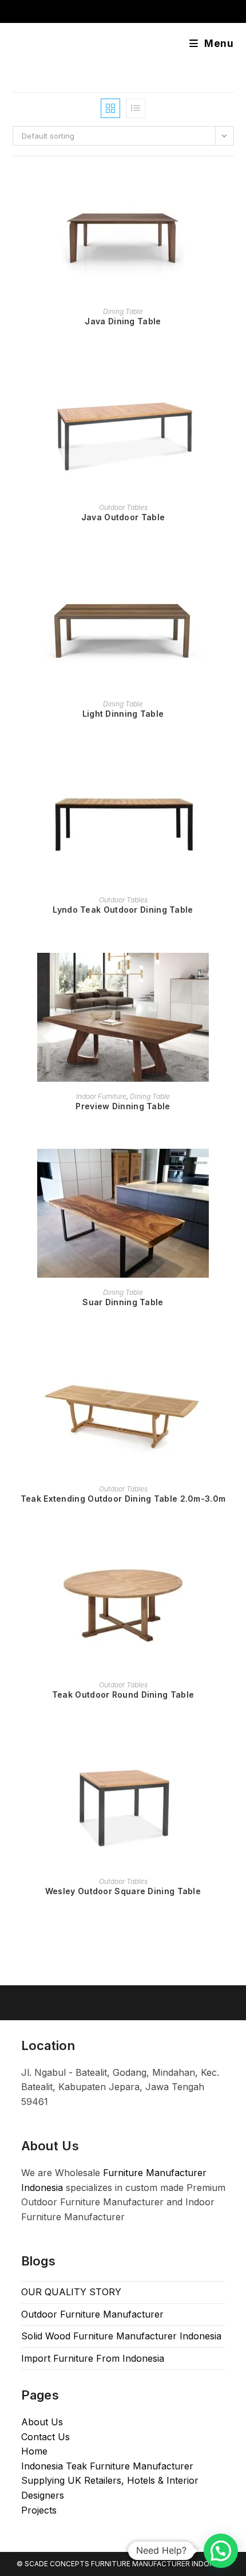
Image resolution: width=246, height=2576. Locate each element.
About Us (42, 2422)
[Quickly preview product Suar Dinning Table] (230, 1169)
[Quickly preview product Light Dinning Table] (230, 580)
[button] (221, 2551)
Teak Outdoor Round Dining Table (123, 1695)
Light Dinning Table (123, 714)
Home (34, 2451)
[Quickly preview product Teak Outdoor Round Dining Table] (230, 1561)
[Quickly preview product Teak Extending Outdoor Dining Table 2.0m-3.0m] (230, 1365)
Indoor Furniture (101, 1096)
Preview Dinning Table (123, 1106)
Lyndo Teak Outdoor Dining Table (123, 910)
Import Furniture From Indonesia (93, 2358)
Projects (39, 2510)
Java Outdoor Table (123, 517)
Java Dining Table (123, 321)
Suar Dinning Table (123, 1302)
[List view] (136, 108)
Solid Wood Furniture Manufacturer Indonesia (121, 2336)
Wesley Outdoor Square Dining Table (123, 1891)
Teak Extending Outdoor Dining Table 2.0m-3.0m (123, 1499)
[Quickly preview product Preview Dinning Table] (230, 973)
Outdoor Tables (123, 507)
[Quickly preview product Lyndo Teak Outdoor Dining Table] (230, 776)
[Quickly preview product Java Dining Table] (230, 188)
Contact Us (45, 2437)
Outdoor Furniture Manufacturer (92, 2314)
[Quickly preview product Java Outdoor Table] (230, 384)
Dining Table (123, 311)
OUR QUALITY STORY (71, 2292)
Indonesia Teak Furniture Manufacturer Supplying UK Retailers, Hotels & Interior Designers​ (110, 2481)
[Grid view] (110, 108)
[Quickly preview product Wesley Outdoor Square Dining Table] (230, 1758)
